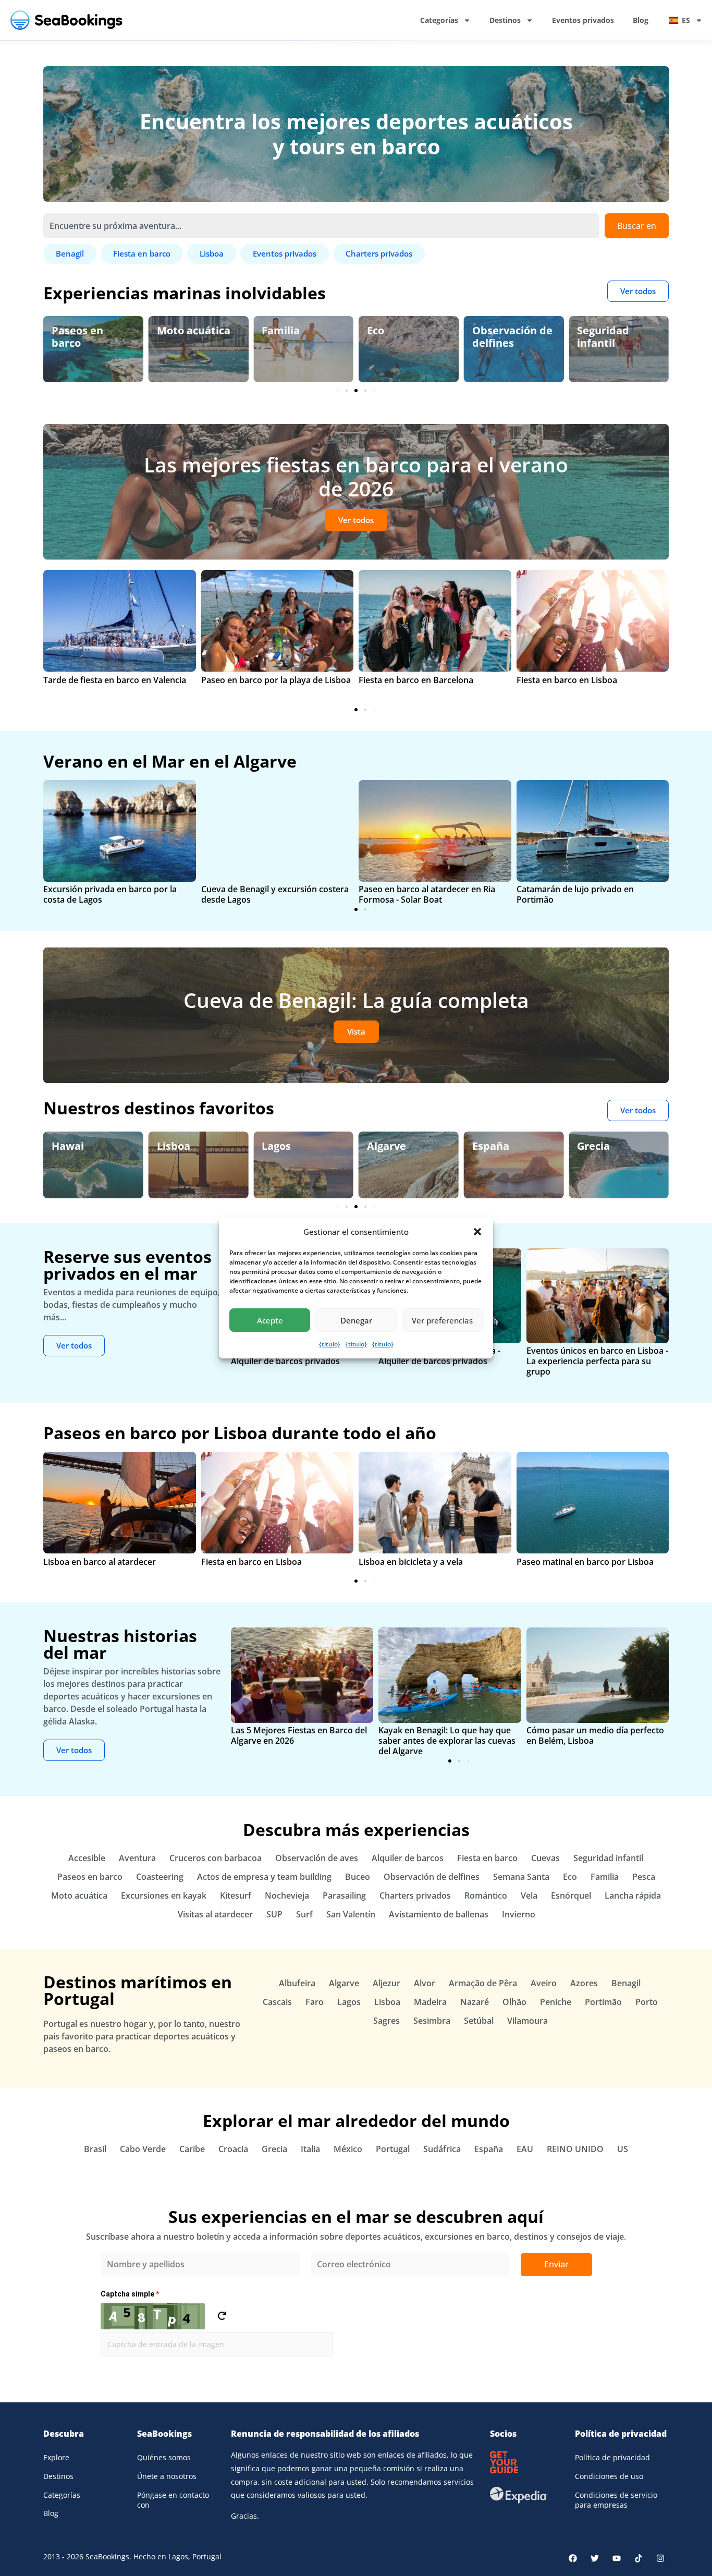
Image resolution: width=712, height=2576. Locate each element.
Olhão (514, 2002)
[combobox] (321, 226)
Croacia (233, 2149)
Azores (584, 1983)
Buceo (358, 1877)
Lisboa (174, 1146)
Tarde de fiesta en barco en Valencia (115, 680)
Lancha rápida (633, 1895)
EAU (525, 2149)
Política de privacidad (612, 2457)
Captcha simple (130, 2294)
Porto (647, 2002)
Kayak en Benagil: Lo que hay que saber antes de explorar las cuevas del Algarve (447, 1741)
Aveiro (544, 1983)
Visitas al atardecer (215, 1914)
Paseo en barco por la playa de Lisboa (276, 680)
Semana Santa (521, 1877)
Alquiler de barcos (408, 1858)
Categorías (439, 20)
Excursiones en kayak (164, 1895)
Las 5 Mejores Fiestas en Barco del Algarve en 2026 (299, 1735)
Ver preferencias (442, 1320)
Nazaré (475, 2002)
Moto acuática (88, 330)
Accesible (87, 1858)
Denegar (356, 1320)
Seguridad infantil (498, 337)
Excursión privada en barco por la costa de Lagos (110, 894)
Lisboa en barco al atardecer (100, 1562)
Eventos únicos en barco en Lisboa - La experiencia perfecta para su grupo (597, 1361)
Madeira (430, 2002)
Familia (176, 330)
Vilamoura (527, 2021)
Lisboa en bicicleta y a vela (411, 1562)
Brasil (95, 2149)
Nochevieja (287, 1895)
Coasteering (160, 1877)
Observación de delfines (407, 337)
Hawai (68, 1146)
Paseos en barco (90, 1877)
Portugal (393, 2149)
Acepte (270, 1320)
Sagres (386, 2021)
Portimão (603, 2002)
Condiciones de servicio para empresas (616, 2500)
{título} (330, 1344)
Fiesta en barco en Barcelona (416, 680)
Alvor (425, 1983)
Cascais (277, 2002)
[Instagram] (660, 2558)
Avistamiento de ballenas (439, 1914)
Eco (270, 330)
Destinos (505, 20)
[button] (477, 1232)
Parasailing (344, 1895)
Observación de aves (617, 337)
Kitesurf (236, 1895)
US (623, 2149)
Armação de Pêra (483, 1983)
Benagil (626, 1983)
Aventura (137, 1858)
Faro (315, 2002)
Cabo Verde (143, 2149)
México (348, 2149)
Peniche (556, 2002)
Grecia (593, 1146)
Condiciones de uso (609, 2476)
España (491, 1146)
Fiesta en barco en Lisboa (567, 680)
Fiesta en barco (487, 1858)
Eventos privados (583, 20)
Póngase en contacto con (173, 2500)
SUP (274, 1914)
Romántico (486, 1895)
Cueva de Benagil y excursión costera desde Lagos (275, 894)
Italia (310, 2149)
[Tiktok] (639, 2558)
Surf (304, 1914)
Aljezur (386, 1983)
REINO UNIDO (575, 2149)
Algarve (386, 1146)
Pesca (644, 1877)
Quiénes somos (164, 2457)
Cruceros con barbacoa (216, 1858)
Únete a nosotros (167, 2476)
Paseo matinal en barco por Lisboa (585, 1562)
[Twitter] (595, 2558)
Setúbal (479, 2021)
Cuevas (545, 1858)
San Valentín (351, 1914)
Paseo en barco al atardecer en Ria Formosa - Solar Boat (427, 894)
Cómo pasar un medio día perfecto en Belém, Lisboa (595, 1735)
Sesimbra (432, 2021)
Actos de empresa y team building (264, 1877)
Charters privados (415, 1895)
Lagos (276, 1146)
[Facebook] (573, 2558)
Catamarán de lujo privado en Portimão (575, 894)
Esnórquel (571, 1895)
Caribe (192, 2149)
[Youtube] (617, 2558)
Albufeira (297, 1983)
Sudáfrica (442, 2149)
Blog (641, 20)
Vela (529, 1895)
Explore (56, 2457)
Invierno (519, 1914)
